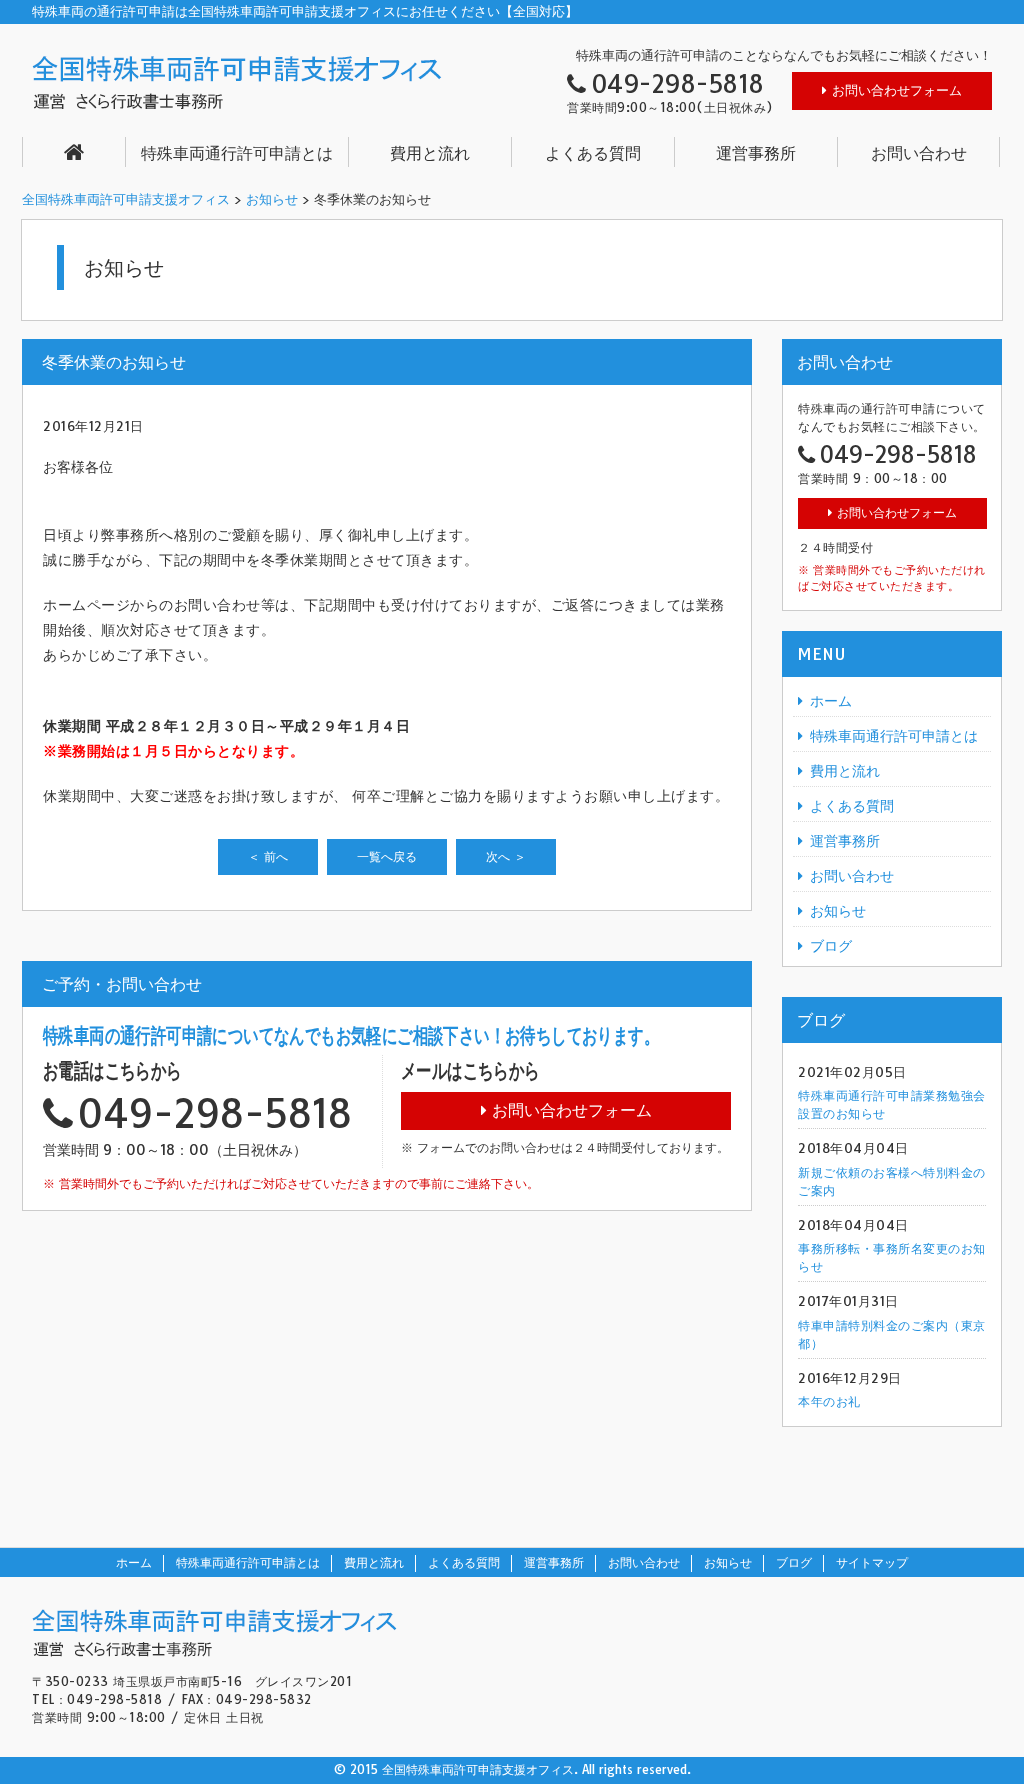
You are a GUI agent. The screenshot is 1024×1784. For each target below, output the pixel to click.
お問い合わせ (919, 153)
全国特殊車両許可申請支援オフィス (126, 199)
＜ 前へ (268, 856)
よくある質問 (593, 153)
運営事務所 (756, 153)
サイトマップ (872, 1562)
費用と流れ (430, 153)
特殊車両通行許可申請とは (237, 153)
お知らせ (272, 199)
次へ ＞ (506, 856)
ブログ (831, 946)
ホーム (831, 701)
